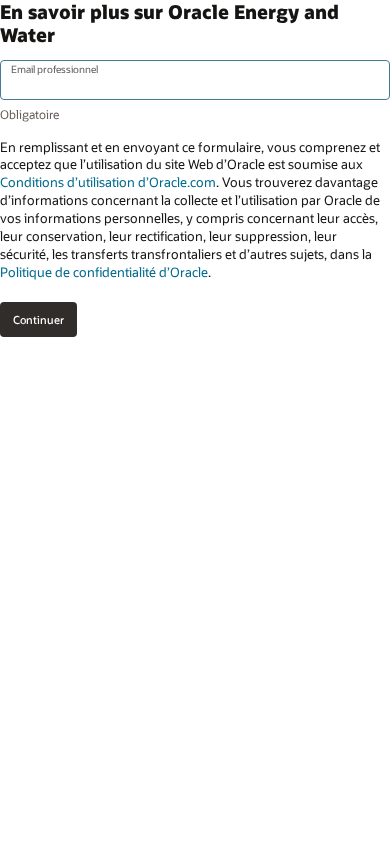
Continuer (38, 319)
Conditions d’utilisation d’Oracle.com (108, 182)
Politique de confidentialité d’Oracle (104, 272)
